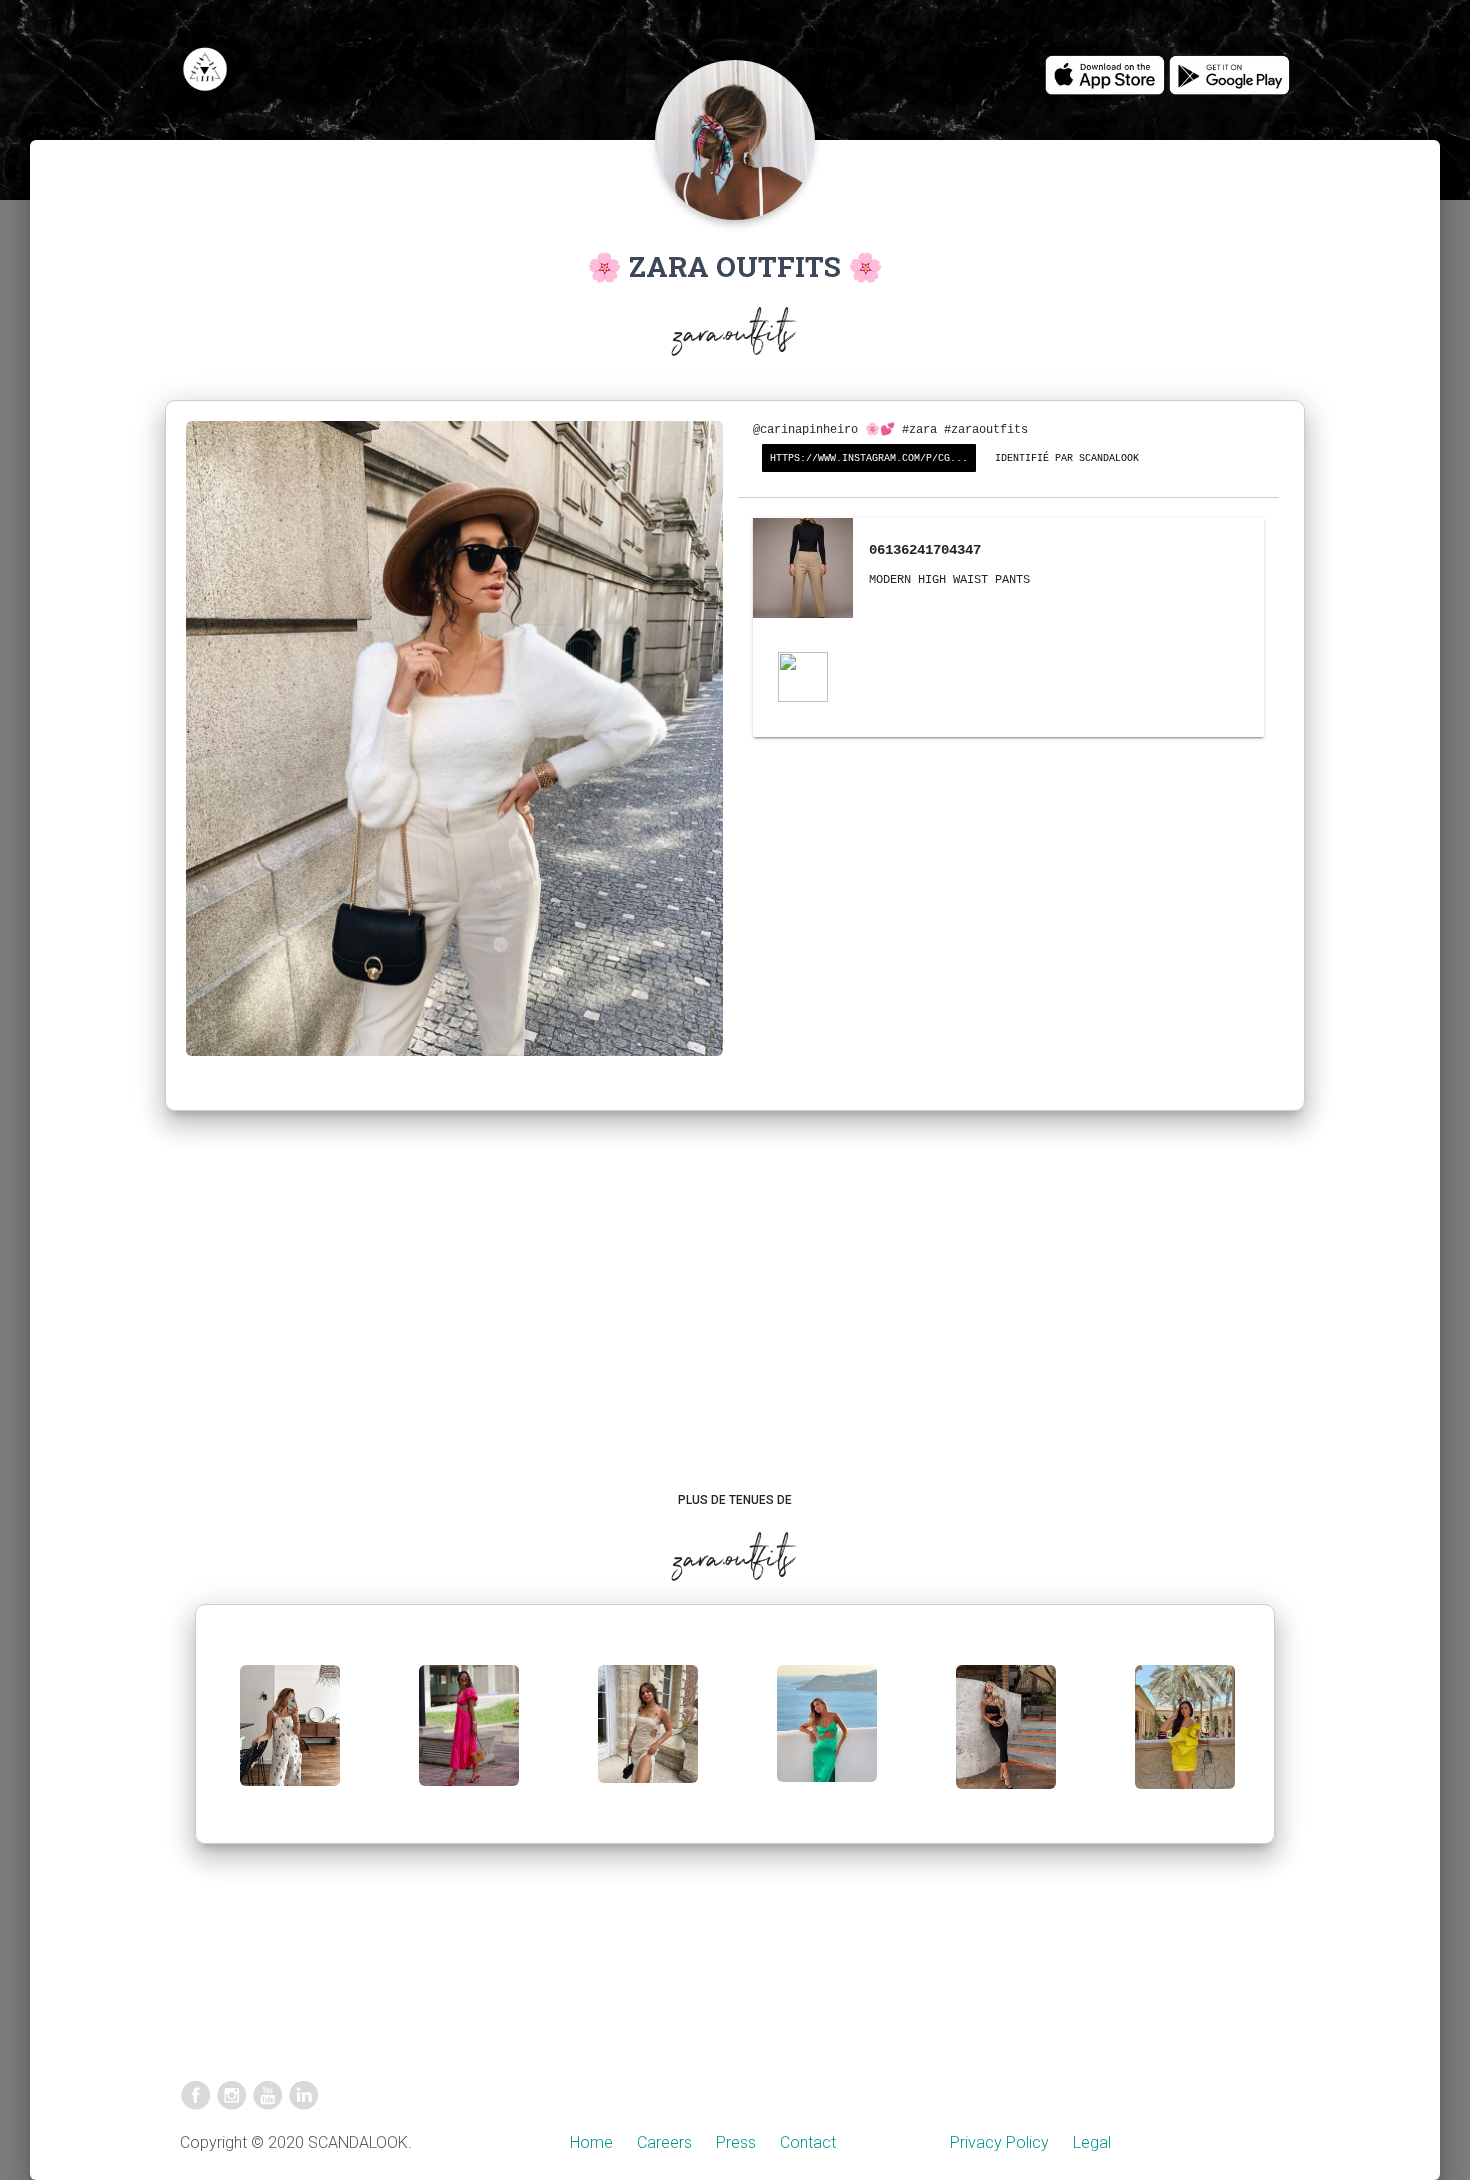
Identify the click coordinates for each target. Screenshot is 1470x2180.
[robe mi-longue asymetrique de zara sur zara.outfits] (827, 1739)
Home (591, 2142)
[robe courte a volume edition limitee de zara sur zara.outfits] (1185, 1742)
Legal (1092, 2142)
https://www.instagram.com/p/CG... (869, 458)
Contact (808, 2142)
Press (736, 2142)
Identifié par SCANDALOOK (1067, 458)
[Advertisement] (735, 1321)
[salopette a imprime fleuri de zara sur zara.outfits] (290, 1741)
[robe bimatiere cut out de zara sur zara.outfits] (469, 1741)
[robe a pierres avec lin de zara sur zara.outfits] (648, 1740)
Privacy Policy (999, 2142)
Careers (664, 2142)
